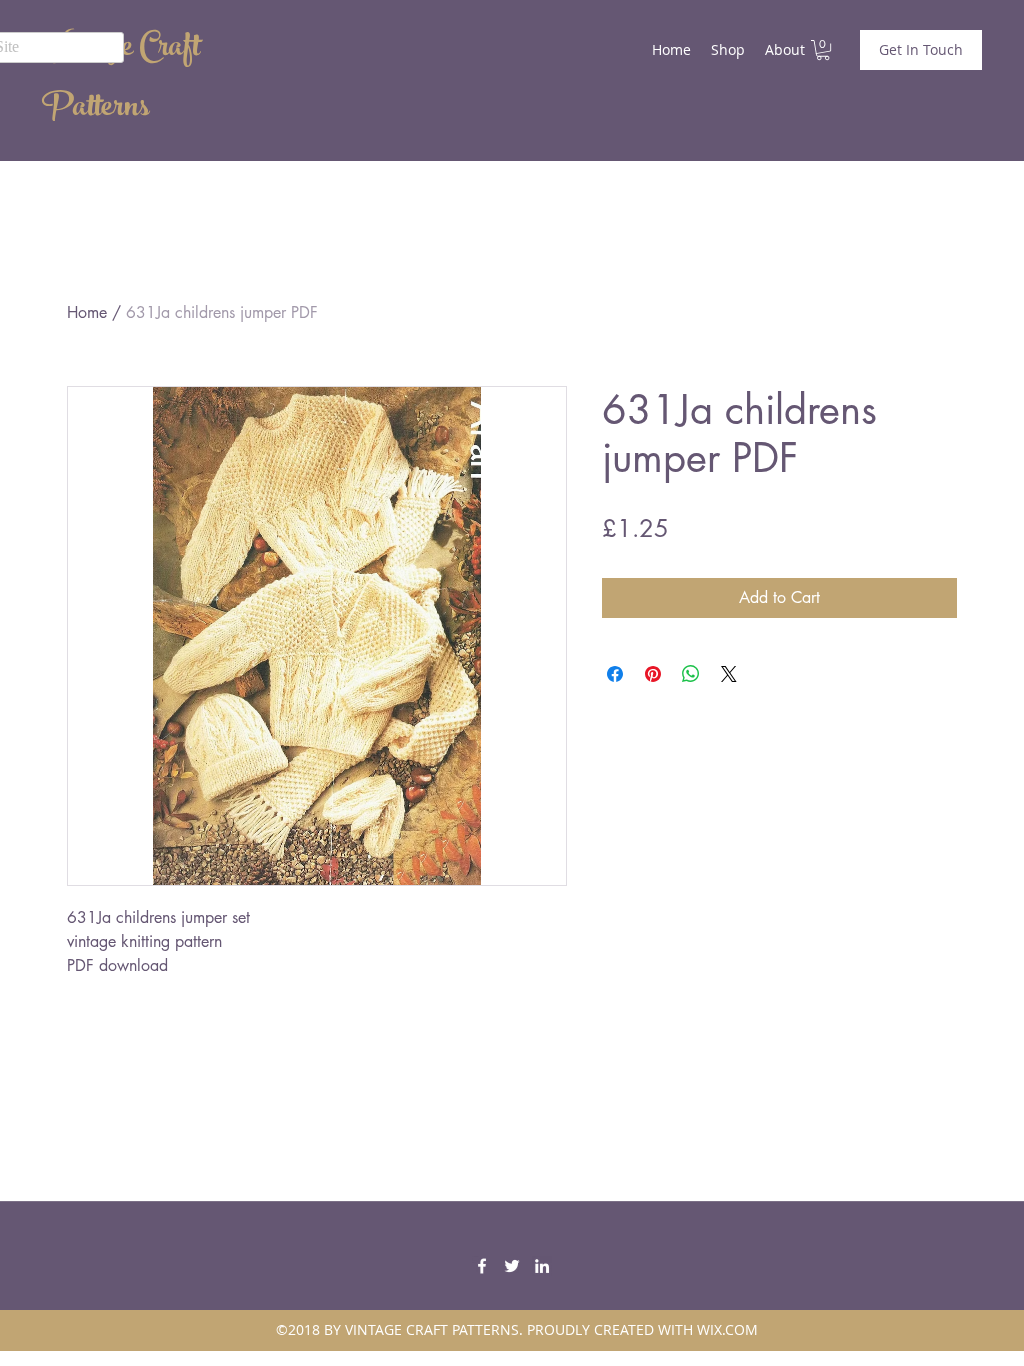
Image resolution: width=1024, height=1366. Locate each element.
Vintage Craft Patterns (121, 80)
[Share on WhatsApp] (691, 674)
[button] (823, 50)
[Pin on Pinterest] (653, 674)
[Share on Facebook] (615, 674)
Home (87, 312)
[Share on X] (729, 674)
